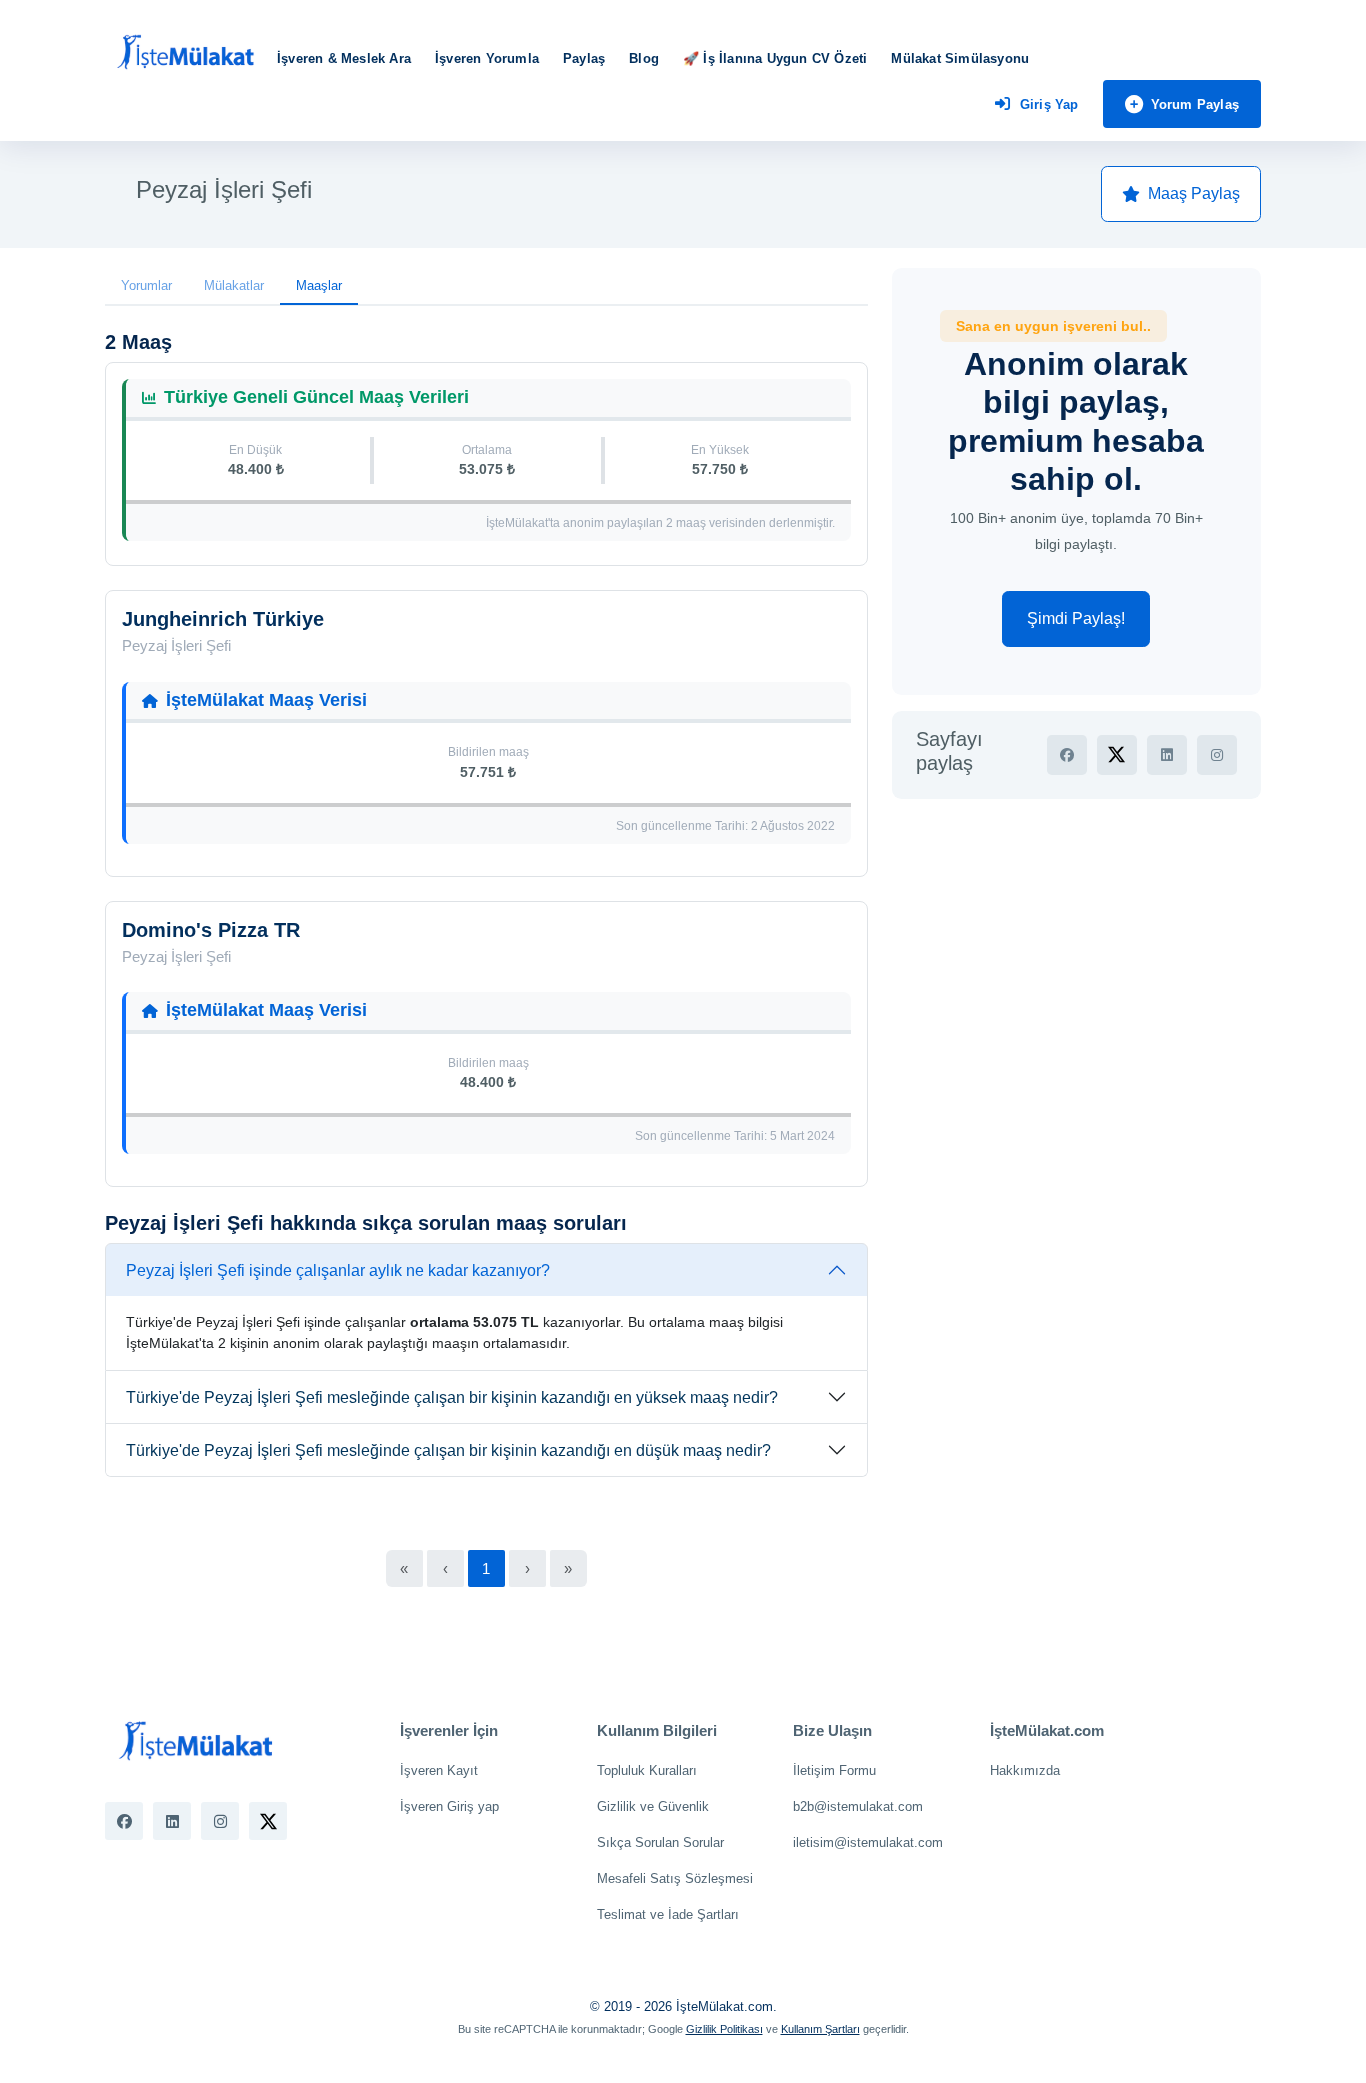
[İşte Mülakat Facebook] (124, 1821)
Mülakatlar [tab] (234, 285)
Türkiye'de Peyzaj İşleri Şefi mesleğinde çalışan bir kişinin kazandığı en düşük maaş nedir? (448, 1450)
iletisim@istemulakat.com (868, 1842)
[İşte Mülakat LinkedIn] (172, 1821)
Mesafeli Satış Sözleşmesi (675, 1878)
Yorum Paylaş (1195, 104)
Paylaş (584, 58)
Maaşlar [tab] (319, 285)
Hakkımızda (1025, 1770)
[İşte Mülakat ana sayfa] (185, 53)
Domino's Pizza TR (211, 930)
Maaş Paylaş (1194, 193)
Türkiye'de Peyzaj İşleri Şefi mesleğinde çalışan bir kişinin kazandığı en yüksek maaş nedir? (452, 1397)
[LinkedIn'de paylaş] (1167, 755)
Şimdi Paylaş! (1076, 618)
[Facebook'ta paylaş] (1067, 755)
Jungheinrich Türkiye (223, 619)
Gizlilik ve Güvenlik (653, 1806)
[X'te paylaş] (1117, 755)
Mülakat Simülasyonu (960, 58)
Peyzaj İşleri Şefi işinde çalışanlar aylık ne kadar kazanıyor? (338, 1270)
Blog (644, 58)
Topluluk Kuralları (647, 1770)
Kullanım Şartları (820, 2029)
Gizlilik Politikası (724, 2029)
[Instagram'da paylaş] (1217, 755)
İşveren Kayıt (439, 1770)
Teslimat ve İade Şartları (668, 1914)
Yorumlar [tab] (146, 285)
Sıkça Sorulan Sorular (660, 1842)
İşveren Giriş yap (449, 1806)
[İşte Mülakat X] (268, 1821)
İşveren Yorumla (487, 58)
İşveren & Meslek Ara (344, 58)
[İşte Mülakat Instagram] (220, 1821)
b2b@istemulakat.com (858, 1806)
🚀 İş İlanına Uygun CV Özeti (775, 58)
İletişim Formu (834, 1770)
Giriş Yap (1049, 104)
